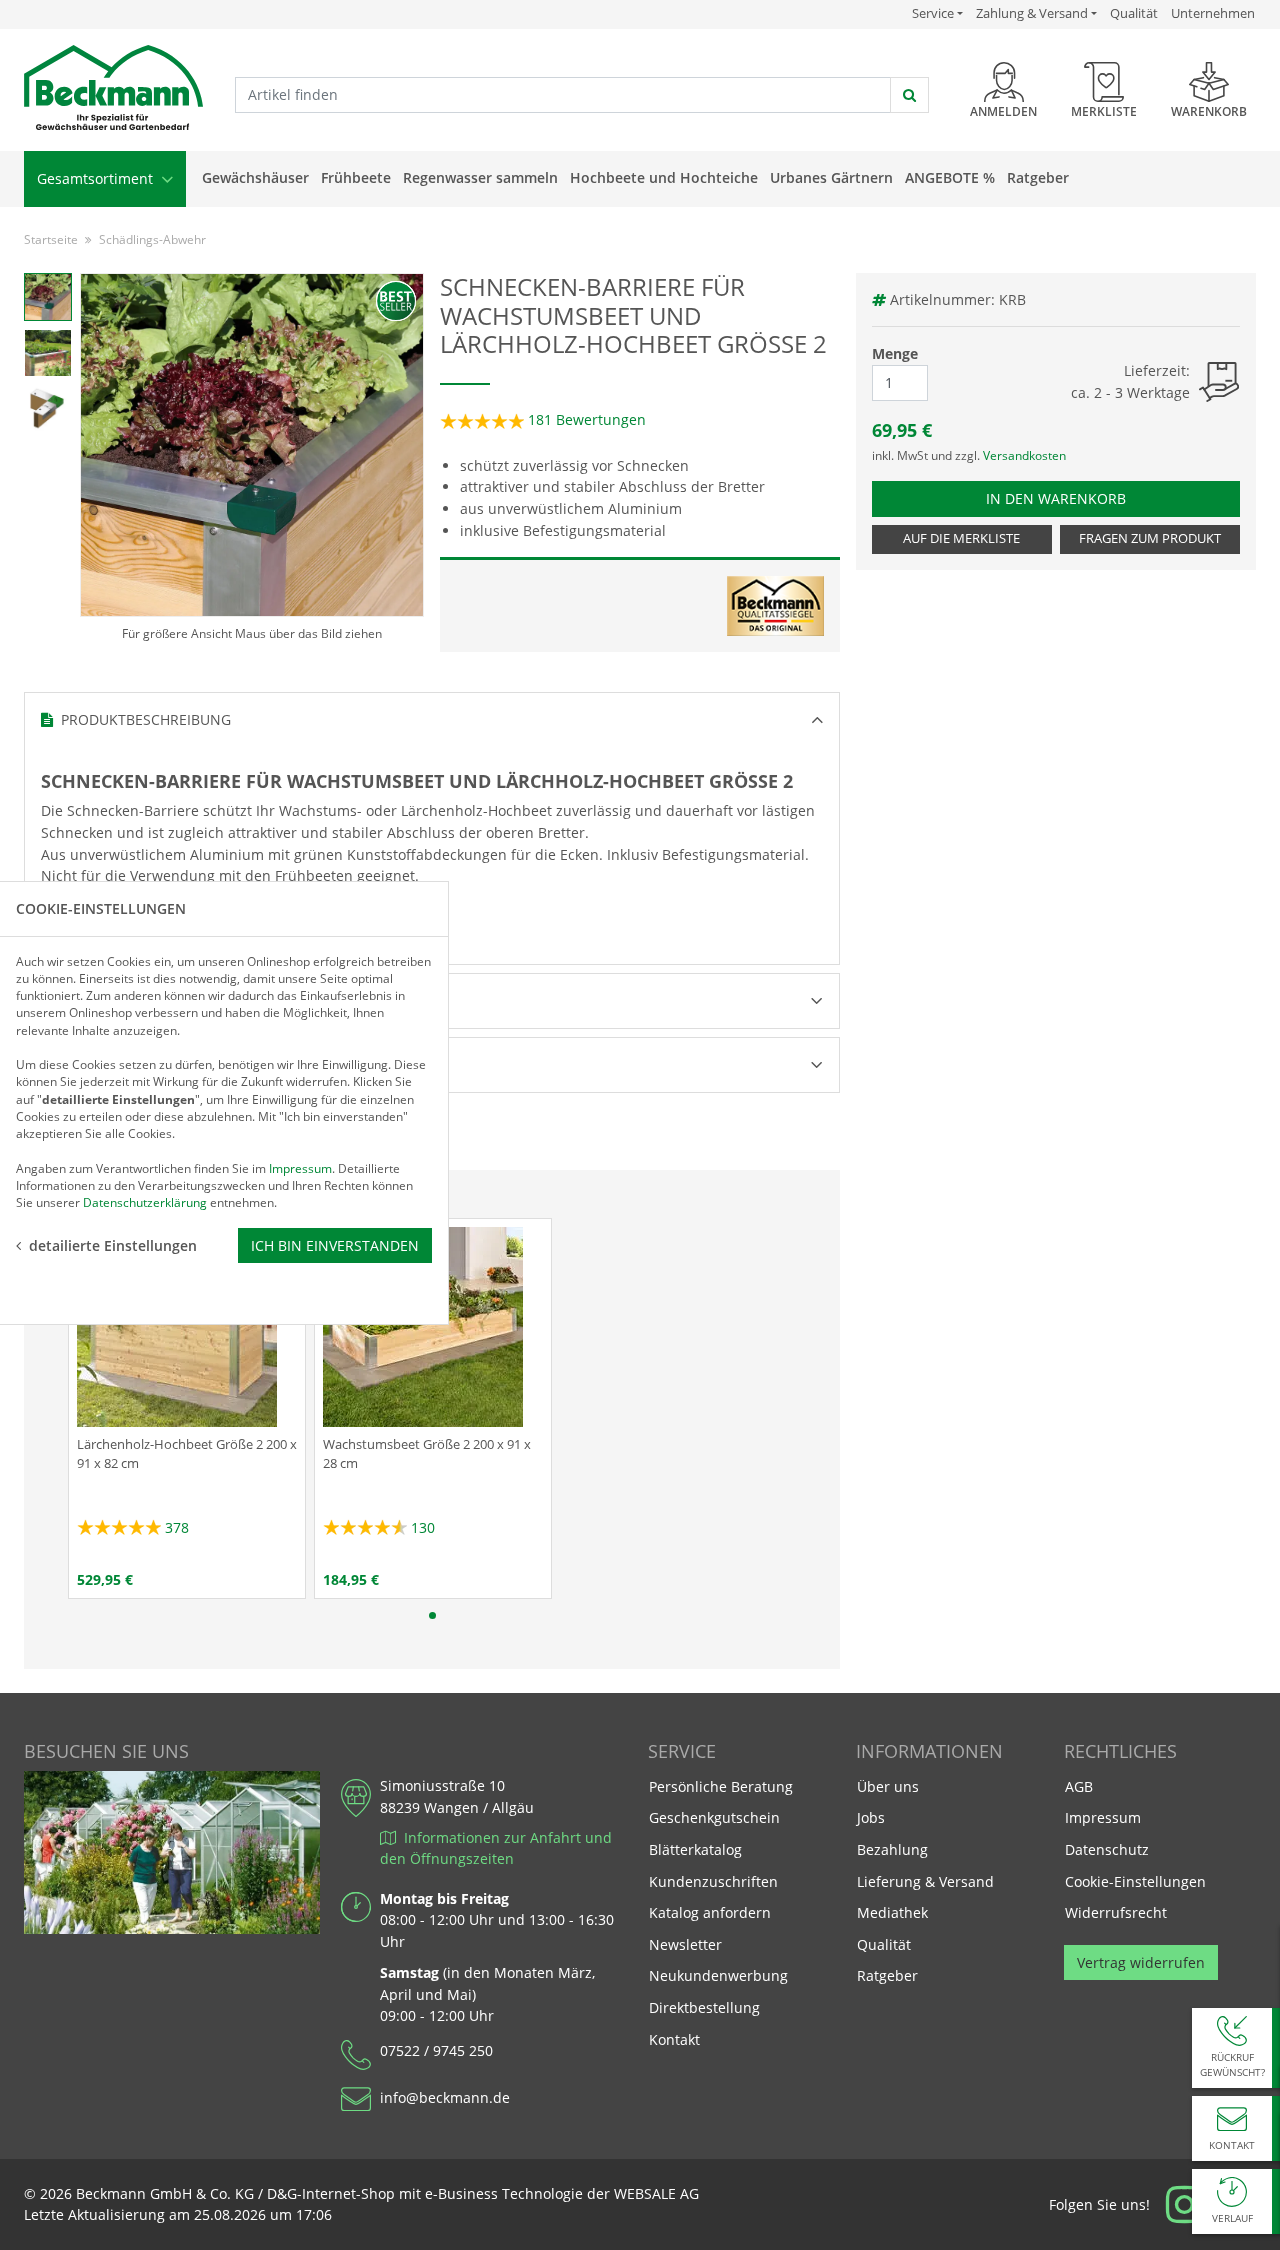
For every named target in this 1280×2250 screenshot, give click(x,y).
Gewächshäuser (255, 177)
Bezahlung (892, 1849)
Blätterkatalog (695, 1849)
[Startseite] (113, 88)
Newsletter (685, 1944)
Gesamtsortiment (97, 178)
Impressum (1103, 1817)
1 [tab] (432, 1615)
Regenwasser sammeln (480, 177)
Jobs (871, 1817)
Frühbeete (356, 177)
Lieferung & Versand (925, 1881)
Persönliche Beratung (721, 1786)
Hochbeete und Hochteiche (664, 177)
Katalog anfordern (709, 1912)
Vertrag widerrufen (1141, 1962)
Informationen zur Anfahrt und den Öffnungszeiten (496, 1848)
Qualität (1134, 13)
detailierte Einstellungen (113, 1245)
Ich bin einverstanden (335, 1245)
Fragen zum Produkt (1150, 538)
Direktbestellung (704, 2007)
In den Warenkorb (1065, 498)
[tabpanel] (187, 1408)
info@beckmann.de (445, 2097)
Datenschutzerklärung (145, 1202)
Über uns (888, 1786)
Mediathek (892, 1912)
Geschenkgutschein (714, 1817)
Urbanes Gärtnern (831, 177)
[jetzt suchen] (909, 95)
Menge (895, 353)
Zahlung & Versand (1032, 13)
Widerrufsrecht (1116, 1912)
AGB (1079, 1786)
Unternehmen (1213, 13)
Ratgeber (1038, 177)
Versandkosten (1024, 455)
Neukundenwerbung (718, 1975)
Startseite (51, 239)
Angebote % (950, 177)
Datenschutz (1107, 1849)
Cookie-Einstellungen (1135, 1881)
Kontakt (674, 2039)
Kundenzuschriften (713, 1881)
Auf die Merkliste (961, 538)
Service (937, 13)
